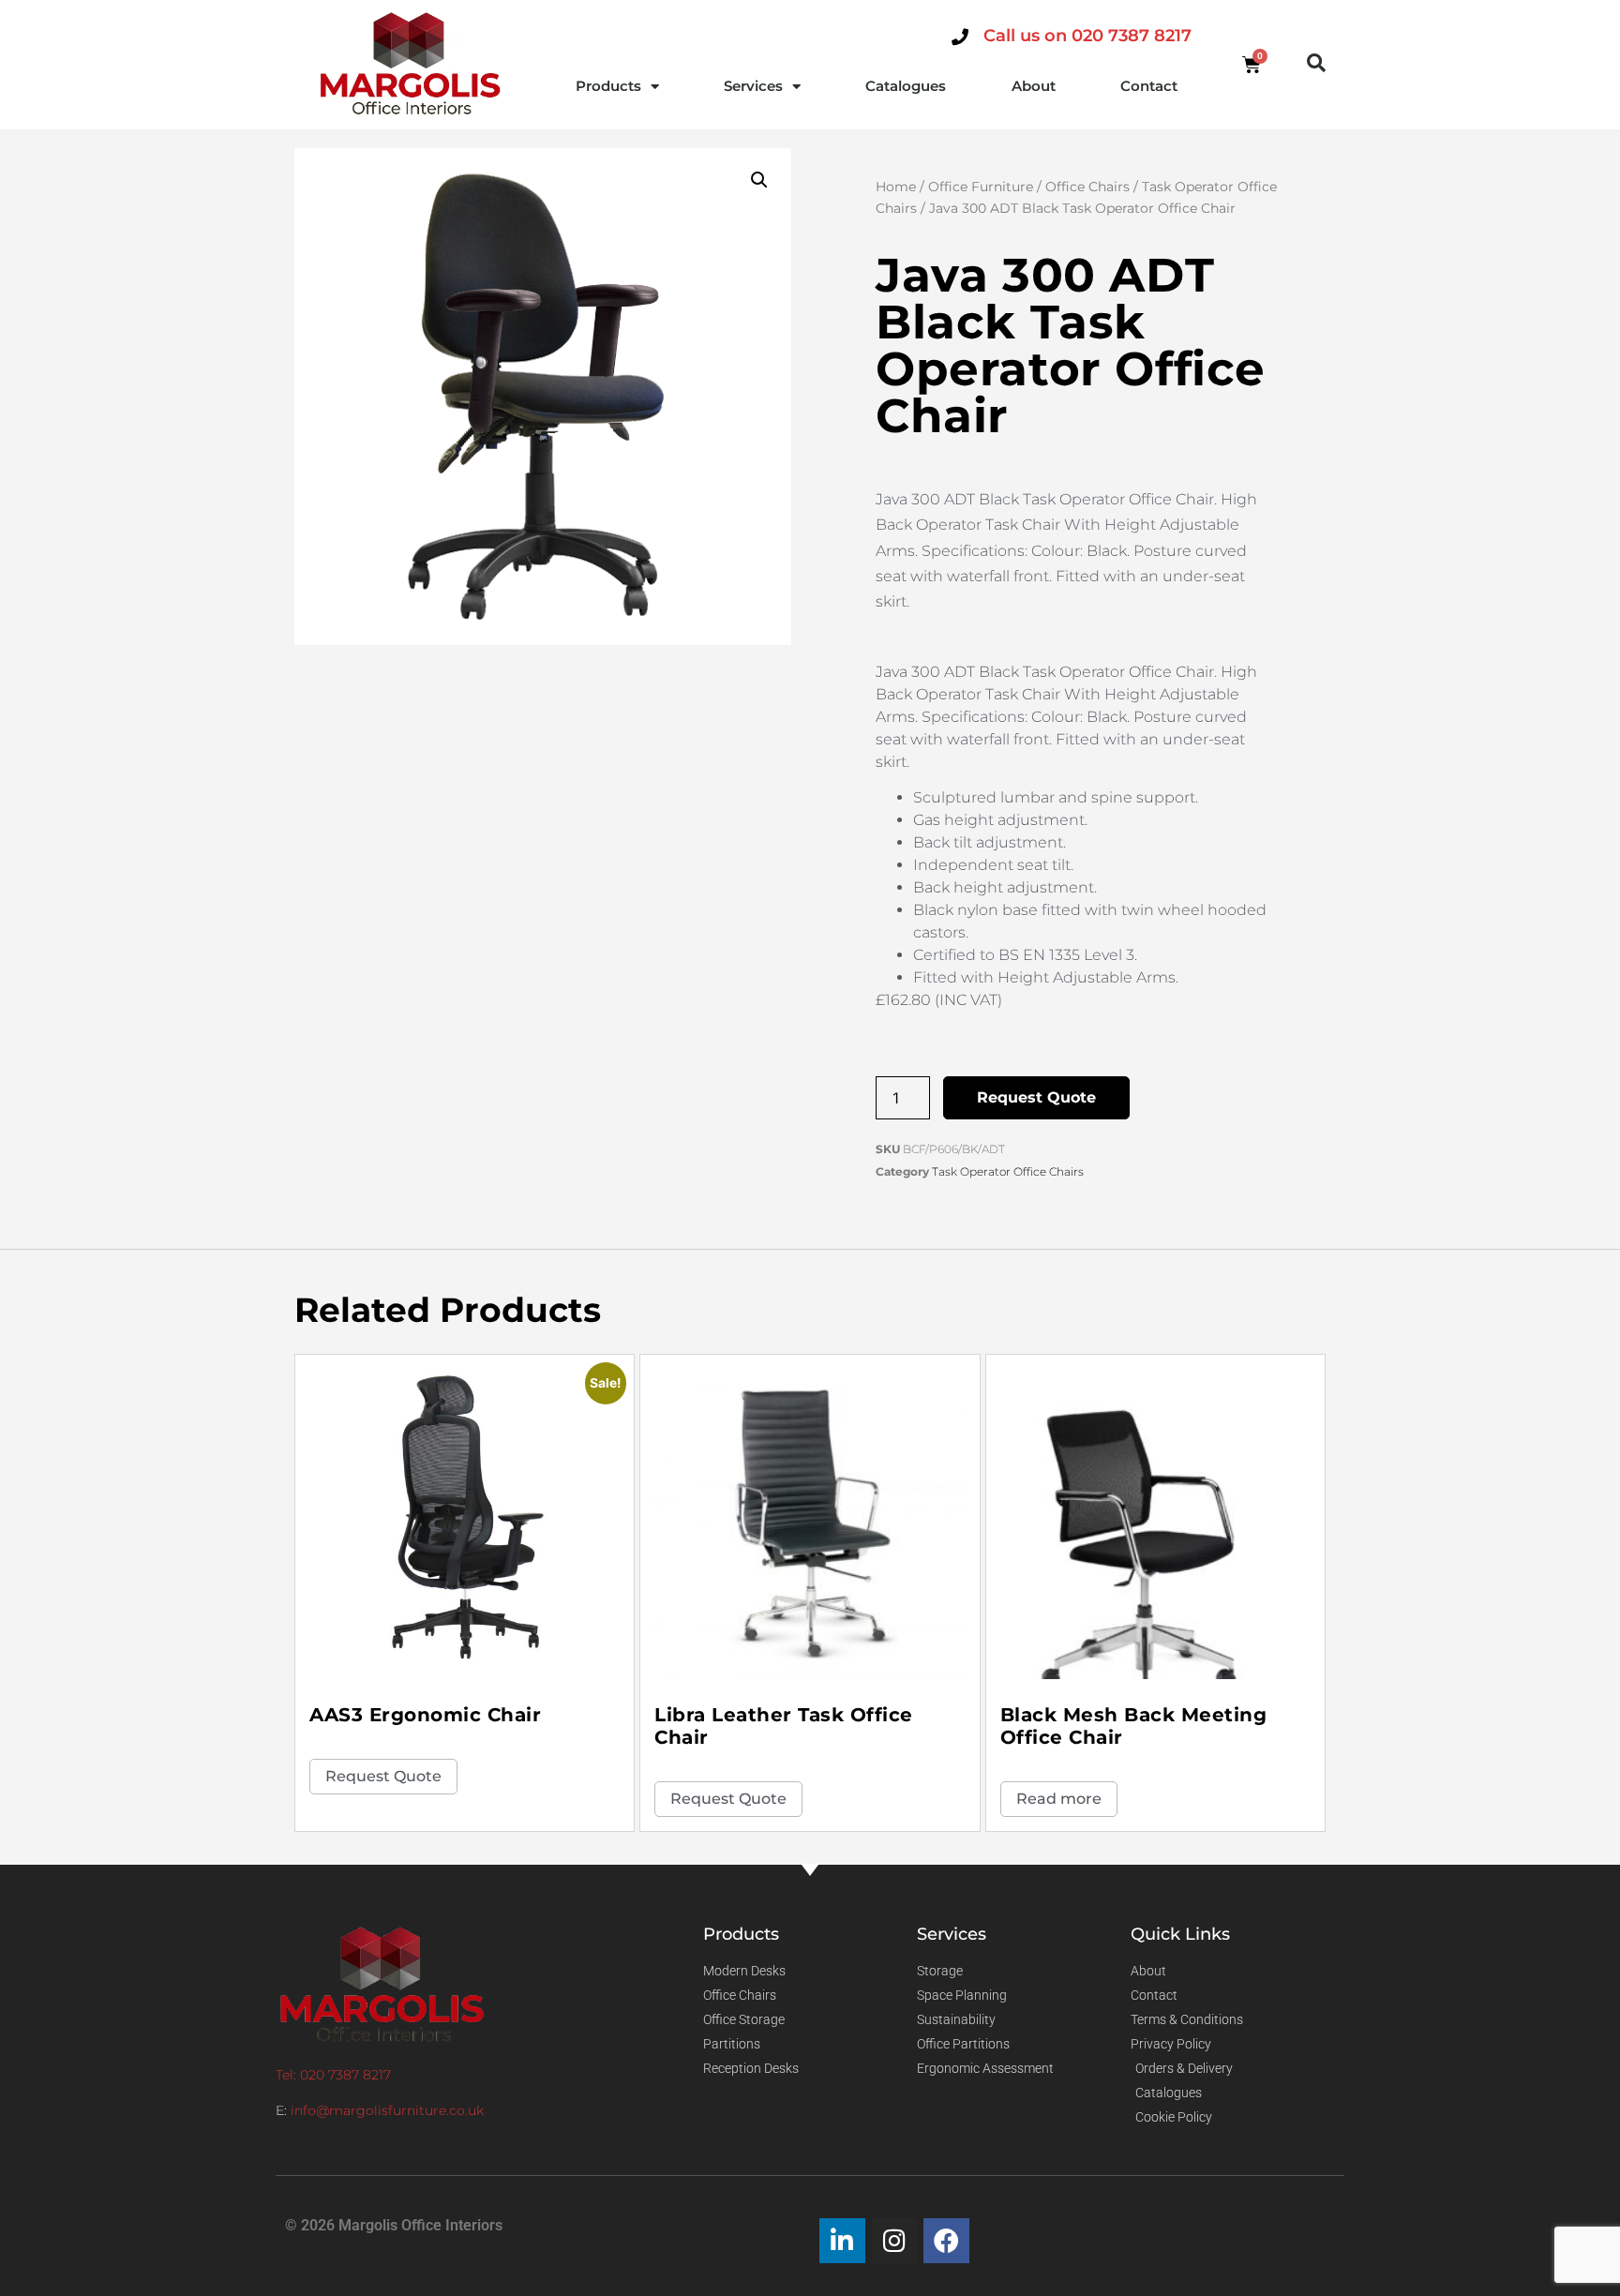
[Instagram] (895, 2241)
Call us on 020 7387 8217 (1087, 36)
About (1034, 86)
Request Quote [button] (383, 1776)
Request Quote (1036, 1097)
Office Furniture (981, 187)
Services (753, 86)
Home (896, 187)
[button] (1316, 63)
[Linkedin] (842, 2241)
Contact (1149, 86)
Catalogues (906, 86)
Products (608, 86)
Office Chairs (1087, 187)
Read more (1059, 1799)
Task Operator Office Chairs (1008, 1171)
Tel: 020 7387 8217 (333, 2075)
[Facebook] (946, 2241)
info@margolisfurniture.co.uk (387, 2110)
